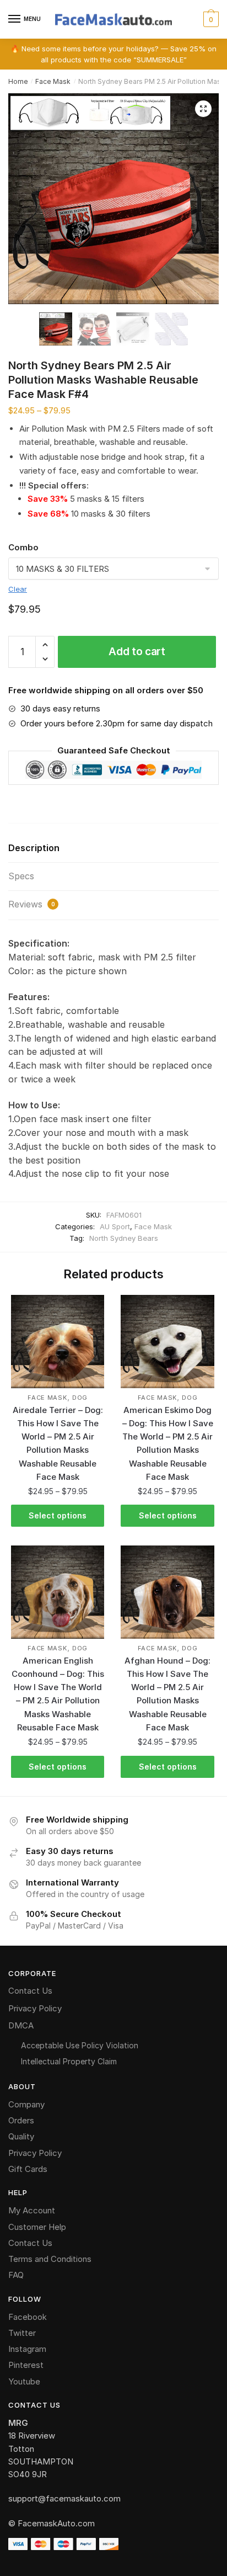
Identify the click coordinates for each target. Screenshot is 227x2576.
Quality (21, 2136)
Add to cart (137, 652)
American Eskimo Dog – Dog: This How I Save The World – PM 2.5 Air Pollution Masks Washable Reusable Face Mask (168, 1443)
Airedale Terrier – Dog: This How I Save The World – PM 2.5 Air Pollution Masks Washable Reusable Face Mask (58, 1443)
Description (34, 848)
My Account (32, 2210)
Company (26, 2104)
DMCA (21, 2025)
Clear (18, 589)
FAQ (16, 2275)
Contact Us (30, 1991)
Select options (58, 1515)
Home (18, 81)
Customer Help (37, 2227)
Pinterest (26, 2365)
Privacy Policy (35, 2008)
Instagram (27, 2349)
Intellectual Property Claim (69, 2061)
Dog (80, 1398)
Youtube (24, 2381)
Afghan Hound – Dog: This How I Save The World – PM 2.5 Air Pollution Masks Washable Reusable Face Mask (167, 1694)
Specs (21, 876)
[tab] (113, 849)
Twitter (22, 2333)
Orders (21, 2120)
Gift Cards (28, 2169)
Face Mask (53, 81)
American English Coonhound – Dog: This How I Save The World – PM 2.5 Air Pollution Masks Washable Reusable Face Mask (58, 1694)
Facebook (28, 2317)
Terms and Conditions (50, 2259)
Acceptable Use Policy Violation (80, 2045)
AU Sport (115, 1226)
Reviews (32, 904)
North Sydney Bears (124, 1238)
